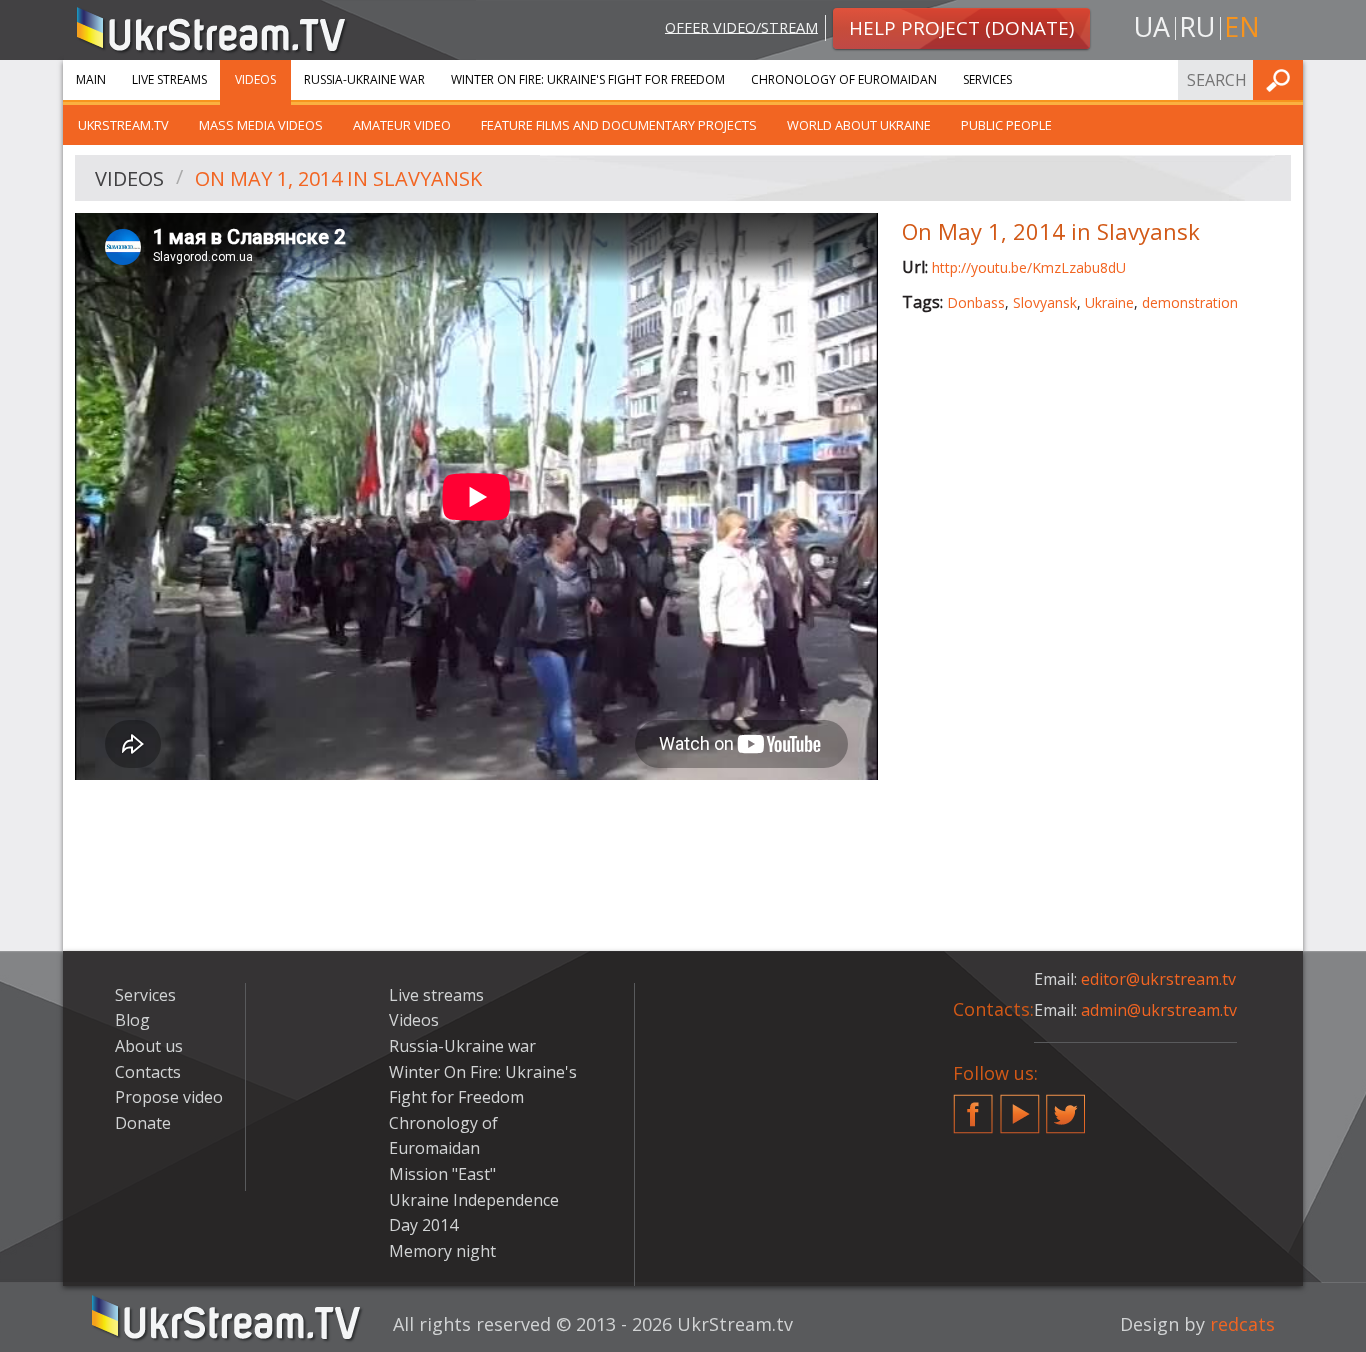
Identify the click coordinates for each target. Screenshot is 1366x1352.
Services (987, 79)
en (1242, 26)
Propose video (169, 1097)
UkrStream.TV (123, 125)
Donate (143, 1123)
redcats (1242, 1324)
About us (149, 1046)
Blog (132, 1020)
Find (1282, 79)
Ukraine (1109, 302)
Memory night (442, 1251)
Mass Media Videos (261, 125)
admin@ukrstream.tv (1159, 1010)
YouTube (1020, 1106)
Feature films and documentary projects (619, 125)
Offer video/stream (741, 26)
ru (1197, 26)
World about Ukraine (859, 125)
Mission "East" (442, 1174)
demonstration (1190, 302)
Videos (255, 79)
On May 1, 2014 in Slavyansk (338, 178)
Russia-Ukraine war (364, 79)
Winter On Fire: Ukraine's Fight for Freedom (588, 79)
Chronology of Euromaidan (844, 79)
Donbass (976, 302)
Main (91, 79)
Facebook (973, 1106)
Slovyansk (1045, 302)
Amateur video (402, 125)
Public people (1006, 125)
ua (1152, 26)
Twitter (1066, 1106)
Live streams (169, 79)
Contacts (148, 1072)
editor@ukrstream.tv (1158, 979)
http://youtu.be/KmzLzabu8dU (1029, 267)
